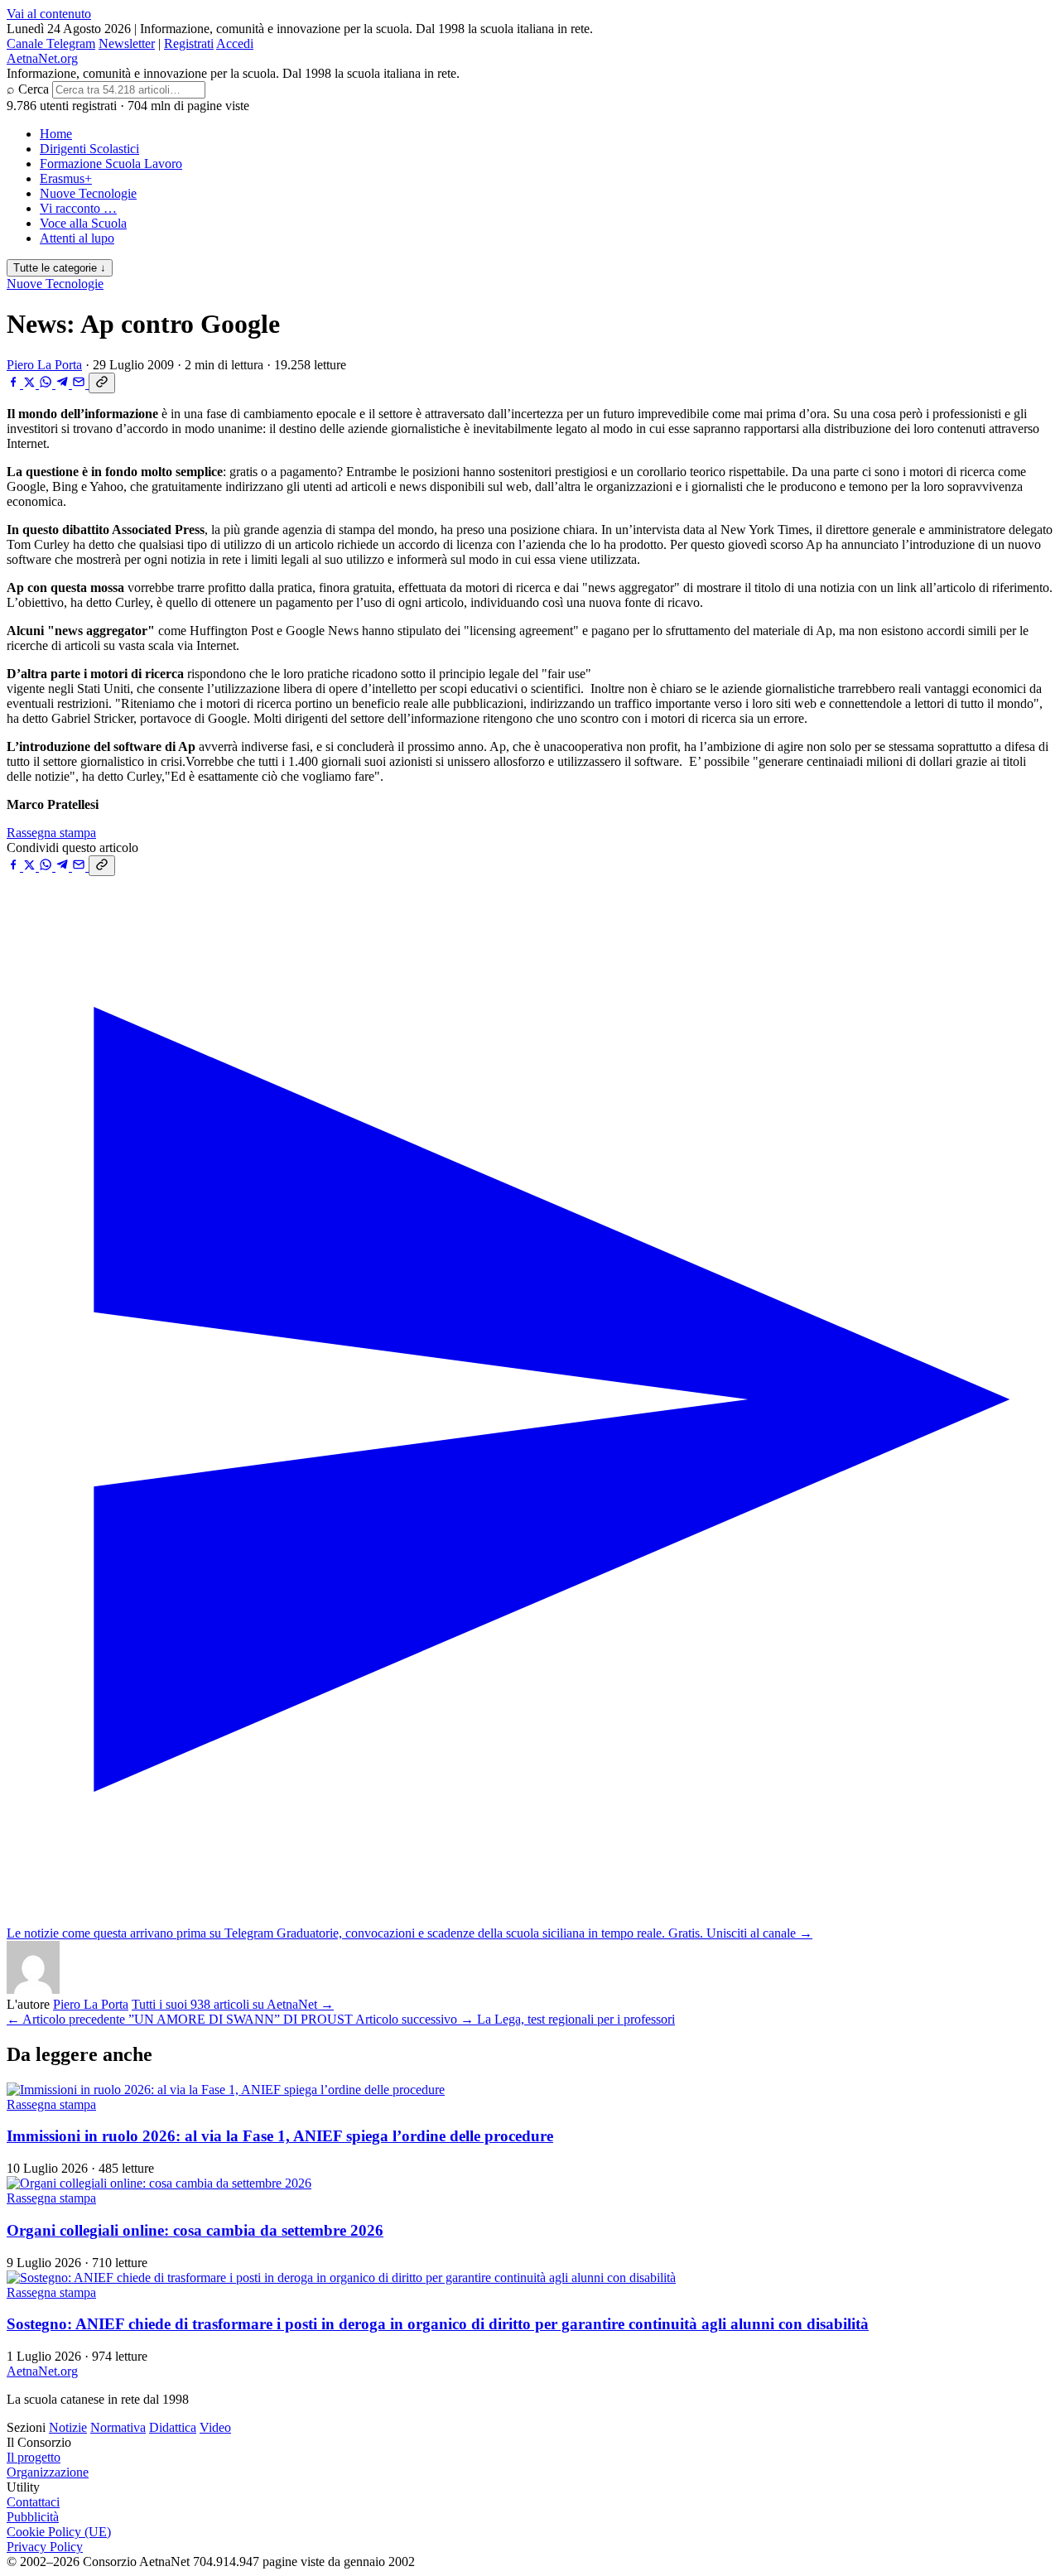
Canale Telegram (51, 43)
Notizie (68, 2427)
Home (56, 134)
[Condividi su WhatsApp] (47, 384)
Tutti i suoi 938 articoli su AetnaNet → (233, 2004)
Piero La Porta (44, 365)
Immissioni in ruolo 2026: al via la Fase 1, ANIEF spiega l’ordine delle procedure (280, 2136)
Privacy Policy (45, 2547)
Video (215, 2427)
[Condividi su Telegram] (64, 384)
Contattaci (33, 2502)
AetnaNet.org (42, 58)
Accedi (235, 43)
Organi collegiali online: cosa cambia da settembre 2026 (195, 2230)
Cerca (34, 89)
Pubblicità (33, 2517)
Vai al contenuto (49, 14)
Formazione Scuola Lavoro (111, 164)
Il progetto (34, 2457)
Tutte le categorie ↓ (60, 268)
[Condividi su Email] (80, 384)
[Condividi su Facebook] (15, 384)
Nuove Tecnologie (88, 193)
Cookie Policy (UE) (59, 2532)
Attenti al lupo (77, 238)
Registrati (189, 43)
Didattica (173, 2427)
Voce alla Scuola (83, 223)
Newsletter (127, 43)
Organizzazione (48, 2472)
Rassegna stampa (51, 833)
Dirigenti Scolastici (89, 149)
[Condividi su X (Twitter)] (31, 384)
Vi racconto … (78, 208)
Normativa (118, 2427)
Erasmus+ (66, 178)
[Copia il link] (102, 383)
